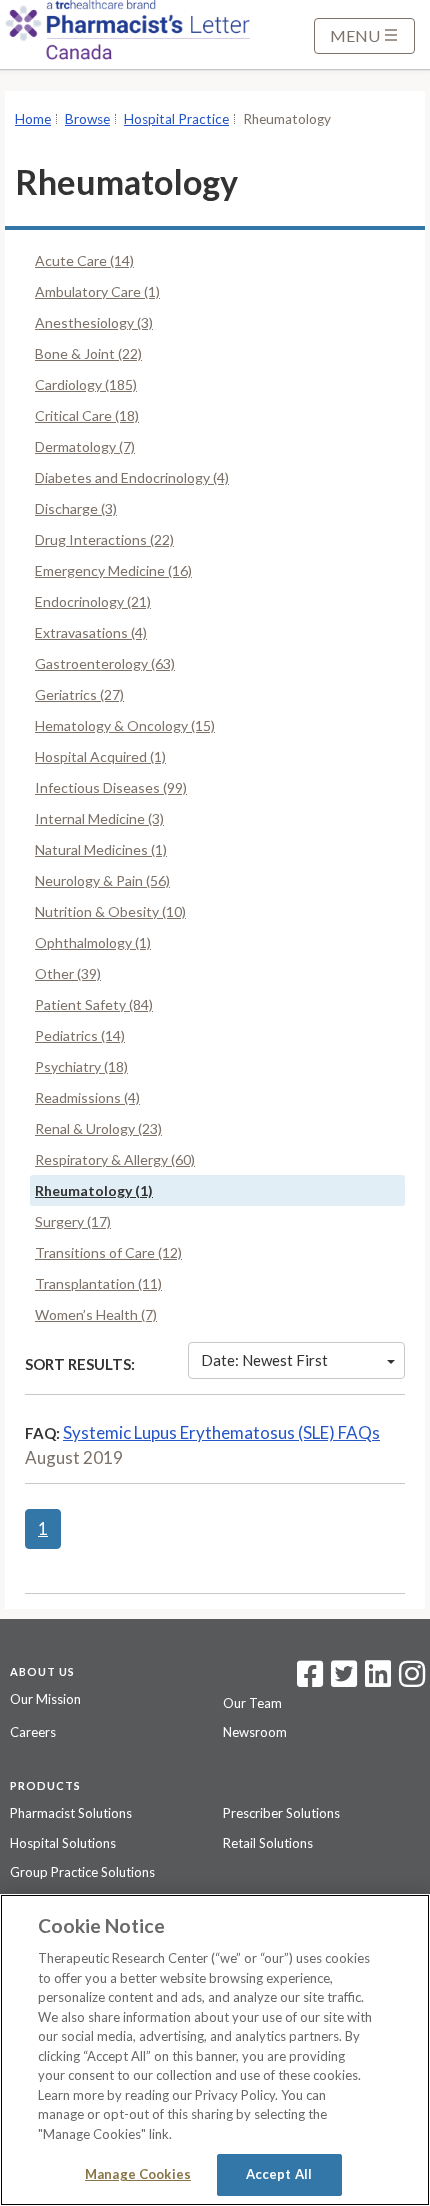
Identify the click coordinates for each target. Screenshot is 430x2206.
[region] (215, 2050)
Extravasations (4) (91, 632)
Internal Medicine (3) (99, 818)
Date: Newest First (264, 1360)
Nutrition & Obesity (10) (110, 911)
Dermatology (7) (85, 446)
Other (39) (68, 973)
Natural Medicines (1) (101, 849)
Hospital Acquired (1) (100, 756)
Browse (87, 119)
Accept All (279, 2174)
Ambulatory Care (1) (97, 291)
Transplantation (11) (98, 1283)
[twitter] (341, 1680)
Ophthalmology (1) (93, 942)
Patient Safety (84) (94, 1004)
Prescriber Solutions (281, 1813)
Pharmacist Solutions (71, 1813)
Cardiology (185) (86, 384)
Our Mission (45, 1699)
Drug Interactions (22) (104, 539)
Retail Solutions (268, 1843)
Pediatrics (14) (80, 1035)
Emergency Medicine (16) (113, 570)
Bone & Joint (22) (88, 353)
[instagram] (412, 1680)
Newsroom (255, 1732)
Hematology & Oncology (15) (125, 725)
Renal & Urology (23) (98, 1128)
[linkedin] (378, 1680)
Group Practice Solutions (82, 1872)
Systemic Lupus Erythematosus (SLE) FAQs (221, 1432)
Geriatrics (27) (79, 694)
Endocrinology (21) (93, 601)
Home (33, 119)
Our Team (252, 1703)
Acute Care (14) (84, 260)
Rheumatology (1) (94, 1190)
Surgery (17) (73, 1221)
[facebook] (310, 1680)
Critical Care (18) (87, 415)
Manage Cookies (138, 2174)
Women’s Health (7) (96, 1314)
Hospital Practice (176, 119)
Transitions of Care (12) (108, 1252)
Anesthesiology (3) (94, 322)
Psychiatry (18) (81, 1066)
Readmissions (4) (87, 1097)
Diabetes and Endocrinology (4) (132, 477)
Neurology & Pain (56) (102, 880)
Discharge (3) (76, 508)
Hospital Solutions (63, 1843)
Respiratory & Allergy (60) (115, 1159)
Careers (33, 1732)
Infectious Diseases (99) (111, 787)
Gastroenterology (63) (105, 663)
